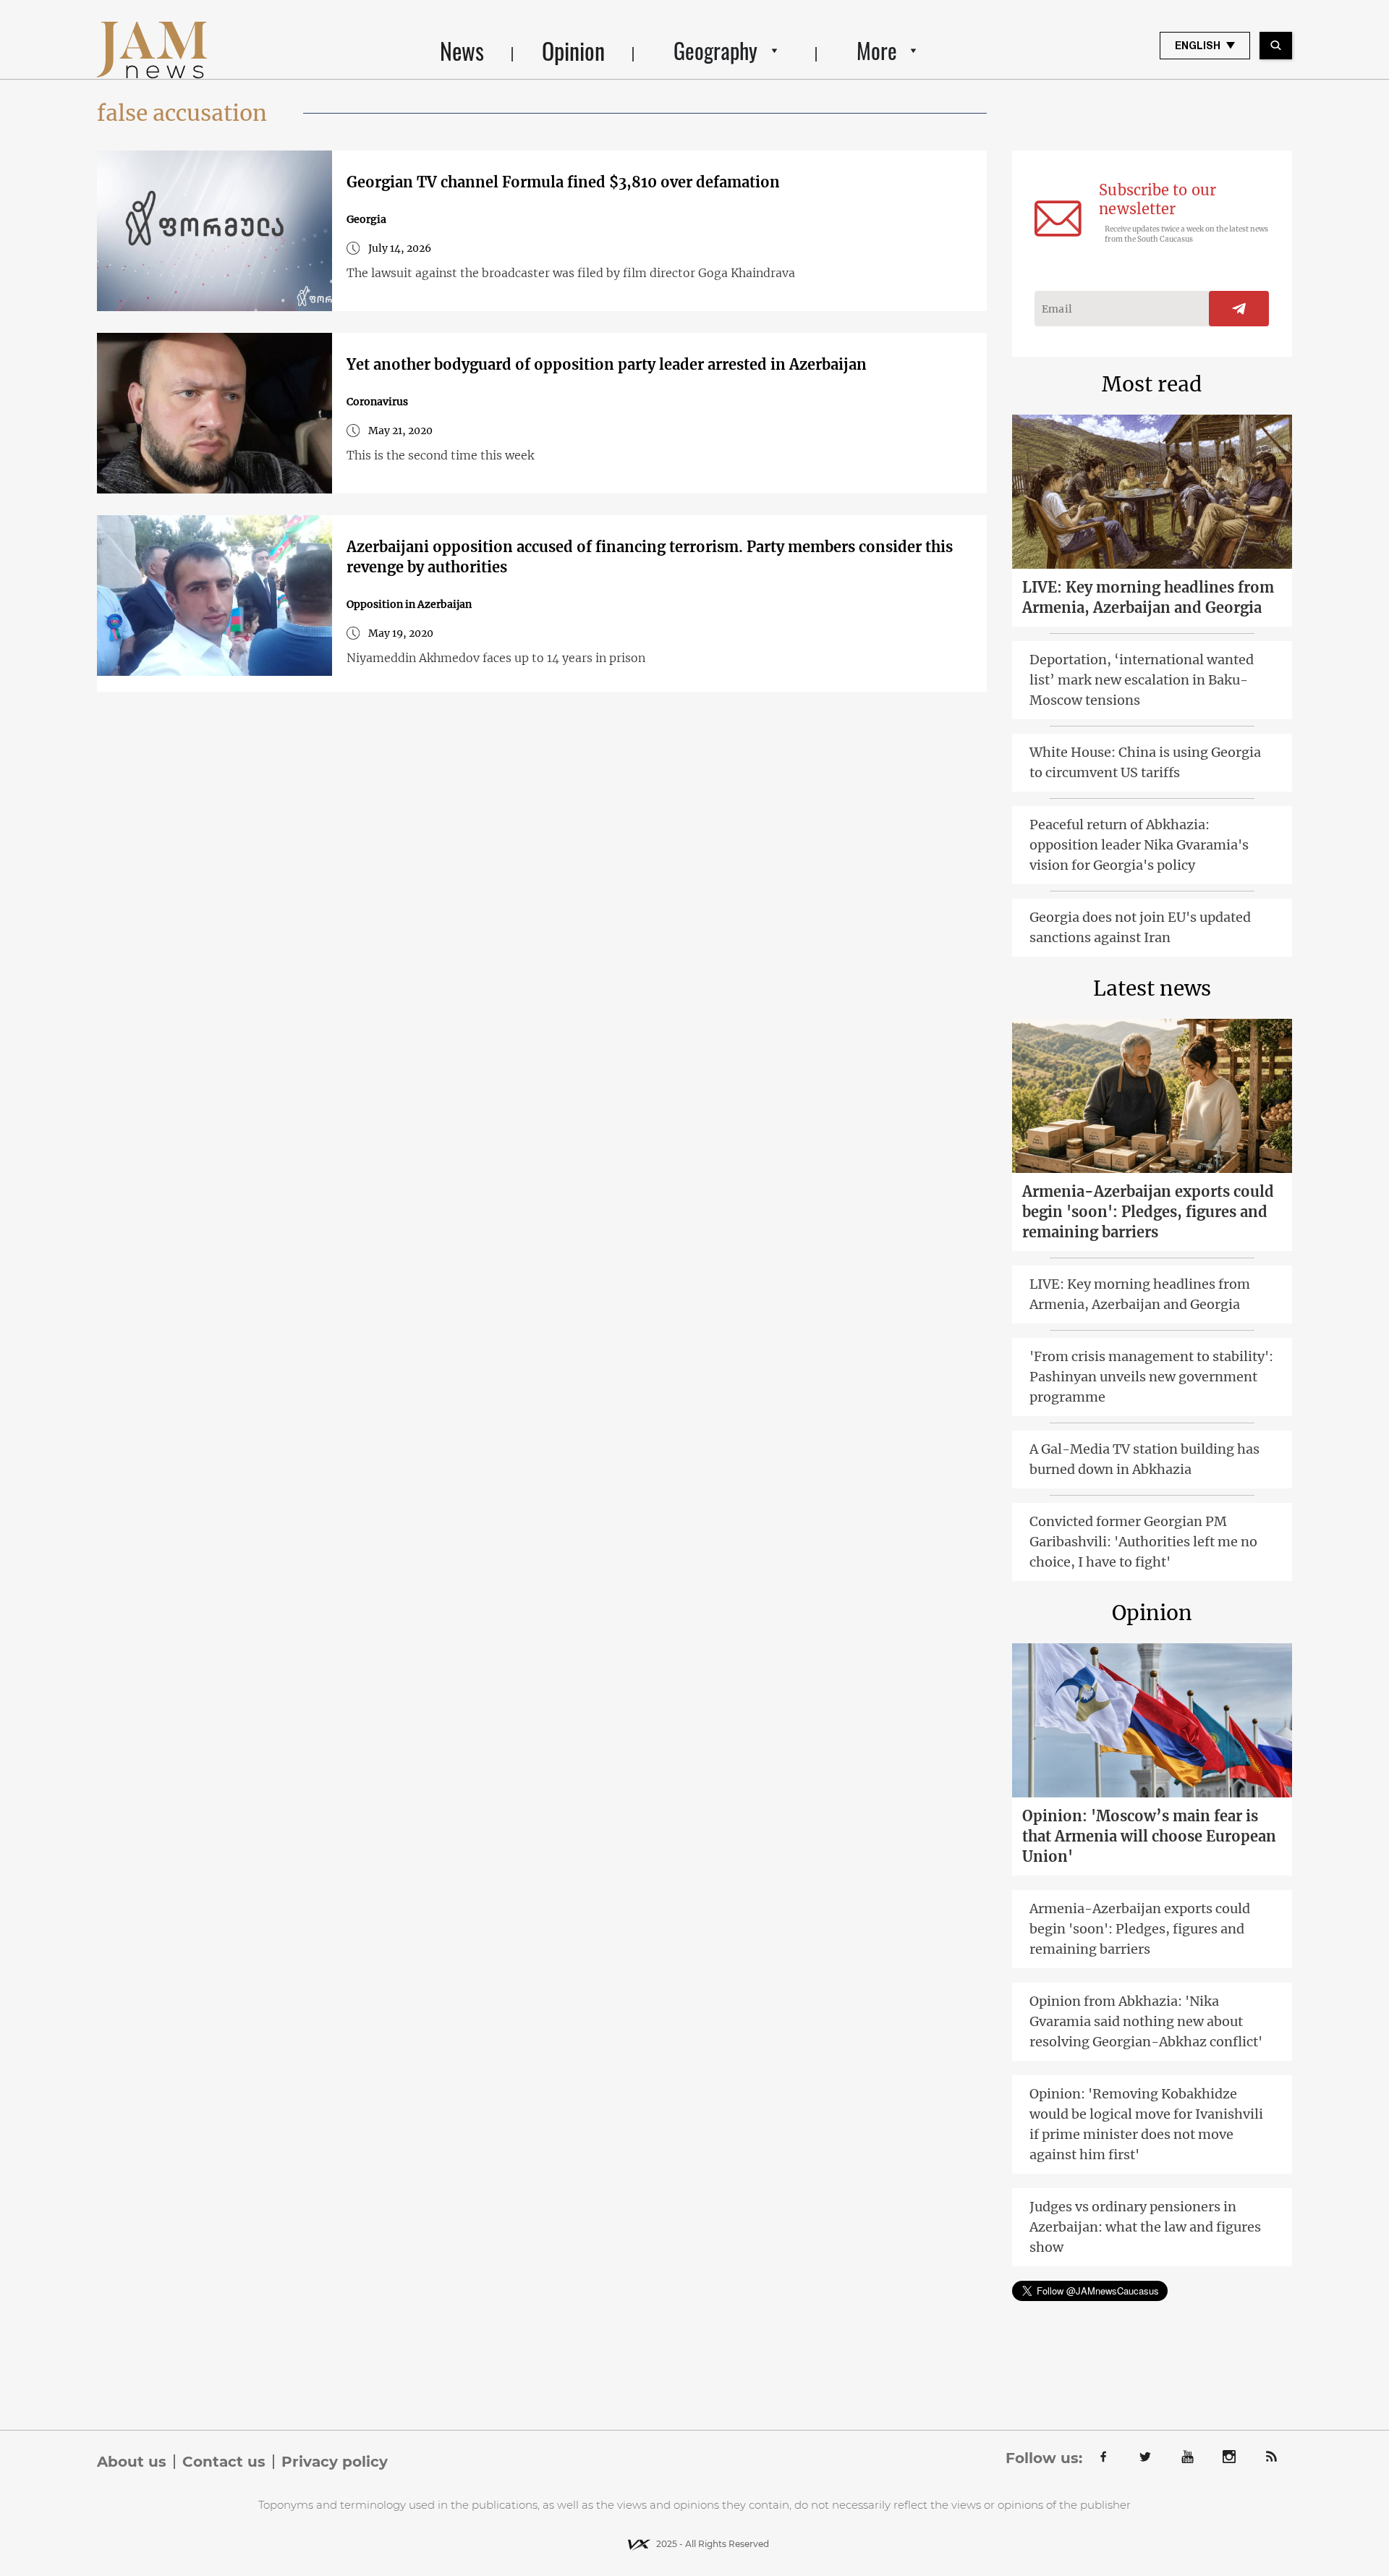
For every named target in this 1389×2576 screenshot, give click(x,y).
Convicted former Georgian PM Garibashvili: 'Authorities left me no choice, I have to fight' (1143, 1542)
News (462, 50)
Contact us (224, 2462)
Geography (715, 50)
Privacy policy (335, 2462)
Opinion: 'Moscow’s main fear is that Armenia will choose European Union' (1149, 1836)
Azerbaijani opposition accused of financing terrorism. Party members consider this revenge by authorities (650, 557)
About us (132, 2462)
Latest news (1152, 988)
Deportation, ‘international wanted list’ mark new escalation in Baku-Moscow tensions (1142, 680)
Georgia (366, 219)
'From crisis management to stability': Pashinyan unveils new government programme (1151, 1377)
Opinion (573, 50)
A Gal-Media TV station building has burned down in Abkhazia (1144, 1459)
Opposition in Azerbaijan (409, 604)
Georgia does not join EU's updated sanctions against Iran (1140, 927)
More (877, 50)
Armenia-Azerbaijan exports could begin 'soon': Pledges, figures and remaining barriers (1148, 1212)
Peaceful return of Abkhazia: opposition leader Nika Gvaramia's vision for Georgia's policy (1139, 845)
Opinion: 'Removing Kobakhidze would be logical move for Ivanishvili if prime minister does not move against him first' (1146, 2124)
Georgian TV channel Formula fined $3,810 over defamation (563, 182)
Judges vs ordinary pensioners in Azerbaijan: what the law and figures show (1145, 2227)
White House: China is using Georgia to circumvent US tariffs (1145, 762)
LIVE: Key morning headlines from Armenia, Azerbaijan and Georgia (1148, 597)
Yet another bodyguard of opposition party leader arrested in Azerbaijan (607, 364)
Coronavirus (377, 402)
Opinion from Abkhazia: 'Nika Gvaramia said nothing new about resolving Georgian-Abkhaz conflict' (1146, 2021)
